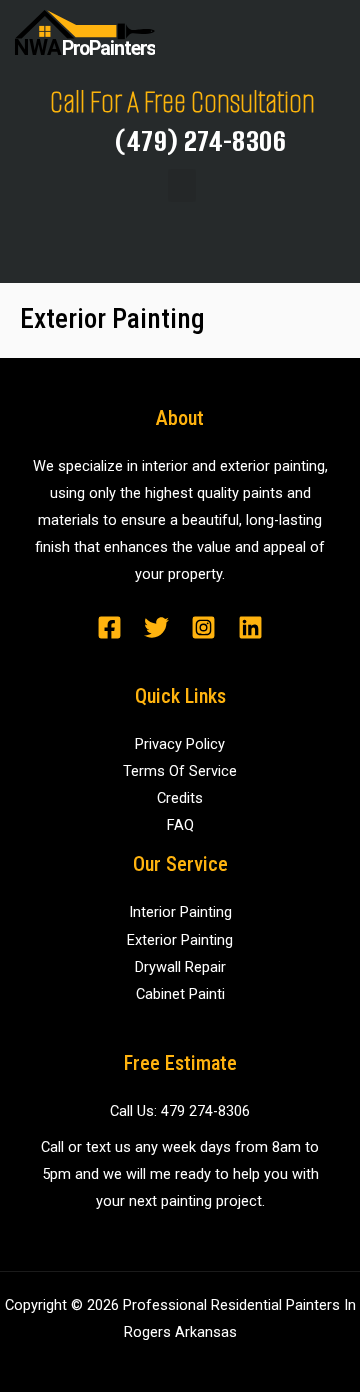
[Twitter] (156, 627)
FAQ (180, 825)
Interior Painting (180, 912)
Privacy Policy (180, 744)
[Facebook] (109, 627)
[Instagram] (203, 627)
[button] (182, 185)
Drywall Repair (180, 967)
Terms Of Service (180, 771)
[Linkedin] (250, 627)
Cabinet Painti (180, 994)
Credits (180, 798)
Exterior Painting (180, 940)
